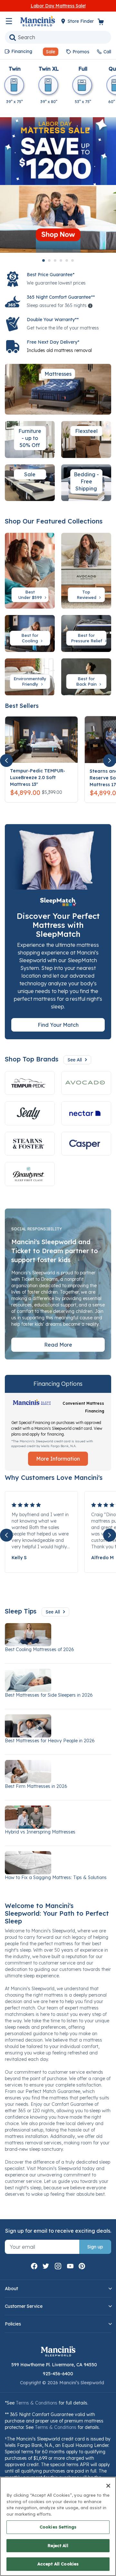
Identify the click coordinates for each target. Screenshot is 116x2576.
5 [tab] (67, 260)
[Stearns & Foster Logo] (30, 1144)
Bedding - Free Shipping (86, 481)
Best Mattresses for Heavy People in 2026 (50, 1741)
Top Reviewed (87, 595)
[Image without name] (86, 1113)
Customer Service (24, 2306)
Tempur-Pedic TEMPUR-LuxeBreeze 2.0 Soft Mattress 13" (38, 778)
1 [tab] (43, 260)
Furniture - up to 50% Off (30, 438)
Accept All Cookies (58, 2564)
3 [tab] (55, 260)
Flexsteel (86, 431)
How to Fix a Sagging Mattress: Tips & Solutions (56, 1877)
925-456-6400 (58, 2374)
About (11, 2289)
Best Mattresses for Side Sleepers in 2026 (49, 1695)
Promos (81, 52)
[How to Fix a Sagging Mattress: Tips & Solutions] (58, 1863)
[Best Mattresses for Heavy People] (58, 1726)
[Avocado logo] (86, 1083)
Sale (30, 474)
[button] (48, 52)
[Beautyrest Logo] (30, 1174)
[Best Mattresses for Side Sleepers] (58, 1680)
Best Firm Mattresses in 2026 (36, 1786)
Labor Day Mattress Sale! (58, 6)
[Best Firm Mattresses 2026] (58, 1772)
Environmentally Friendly (30, 681)
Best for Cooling (30, 638)
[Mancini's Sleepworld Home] (38, 21)
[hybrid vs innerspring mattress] (58, 1817)
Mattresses (58, 374)
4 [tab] (61, 260)
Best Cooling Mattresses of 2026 (39, 1649)
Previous (6, 760)
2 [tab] (49, 260)
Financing (22, 51)
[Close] (108, 2486)
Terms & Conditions (37, 2403)
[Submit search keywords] (13, 37)
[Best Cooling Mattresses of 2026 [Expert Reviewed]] (58, 1635)
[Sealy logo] (30, 1113)
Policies (13, 2324)
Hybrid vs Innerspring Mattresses (40, 1832)
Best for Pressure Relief (87, 638)
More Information (58, 1459)
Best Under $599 (31, 595)
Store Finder (81, 21)
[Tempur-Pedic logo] (30, 1083)
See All (75, 1060)
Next (110, 760)
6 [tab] (72, 260)
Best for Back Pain (87, 681)
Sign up (95, 2247)
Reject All (58, 2545)
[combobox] (58, 37)
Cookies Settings (58, 2527)
